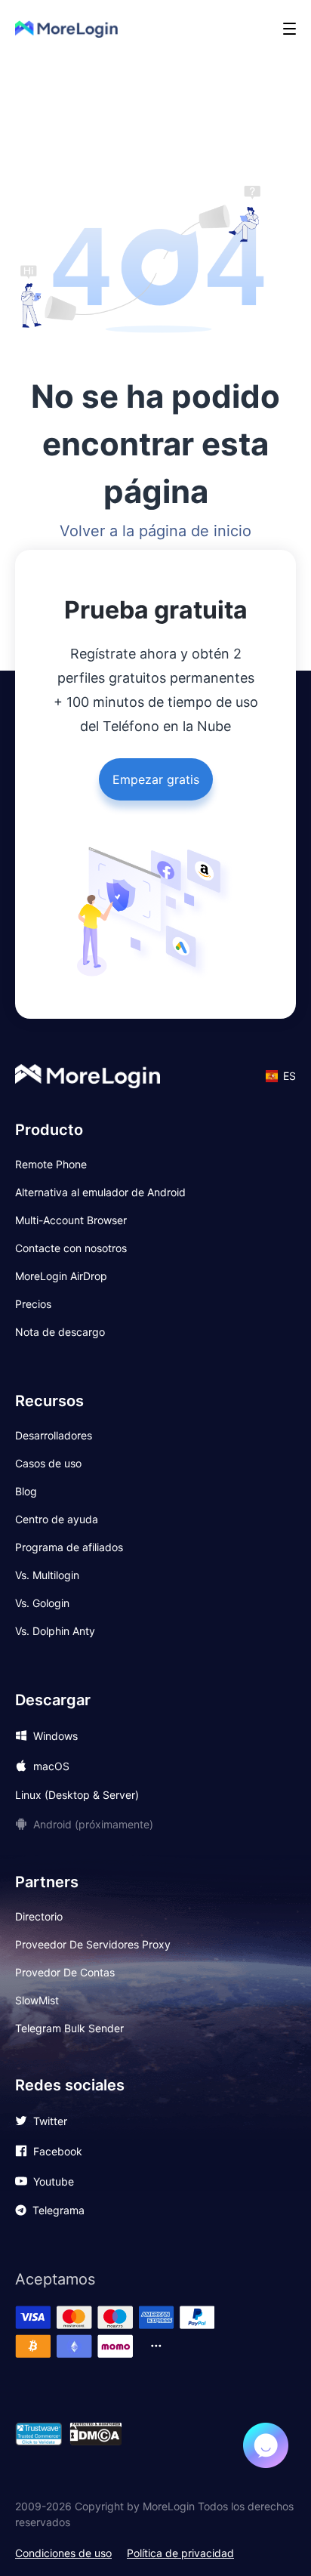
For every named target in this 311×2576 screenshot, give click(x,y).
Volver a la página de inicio (155, 531)
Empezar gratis (156, 779)
